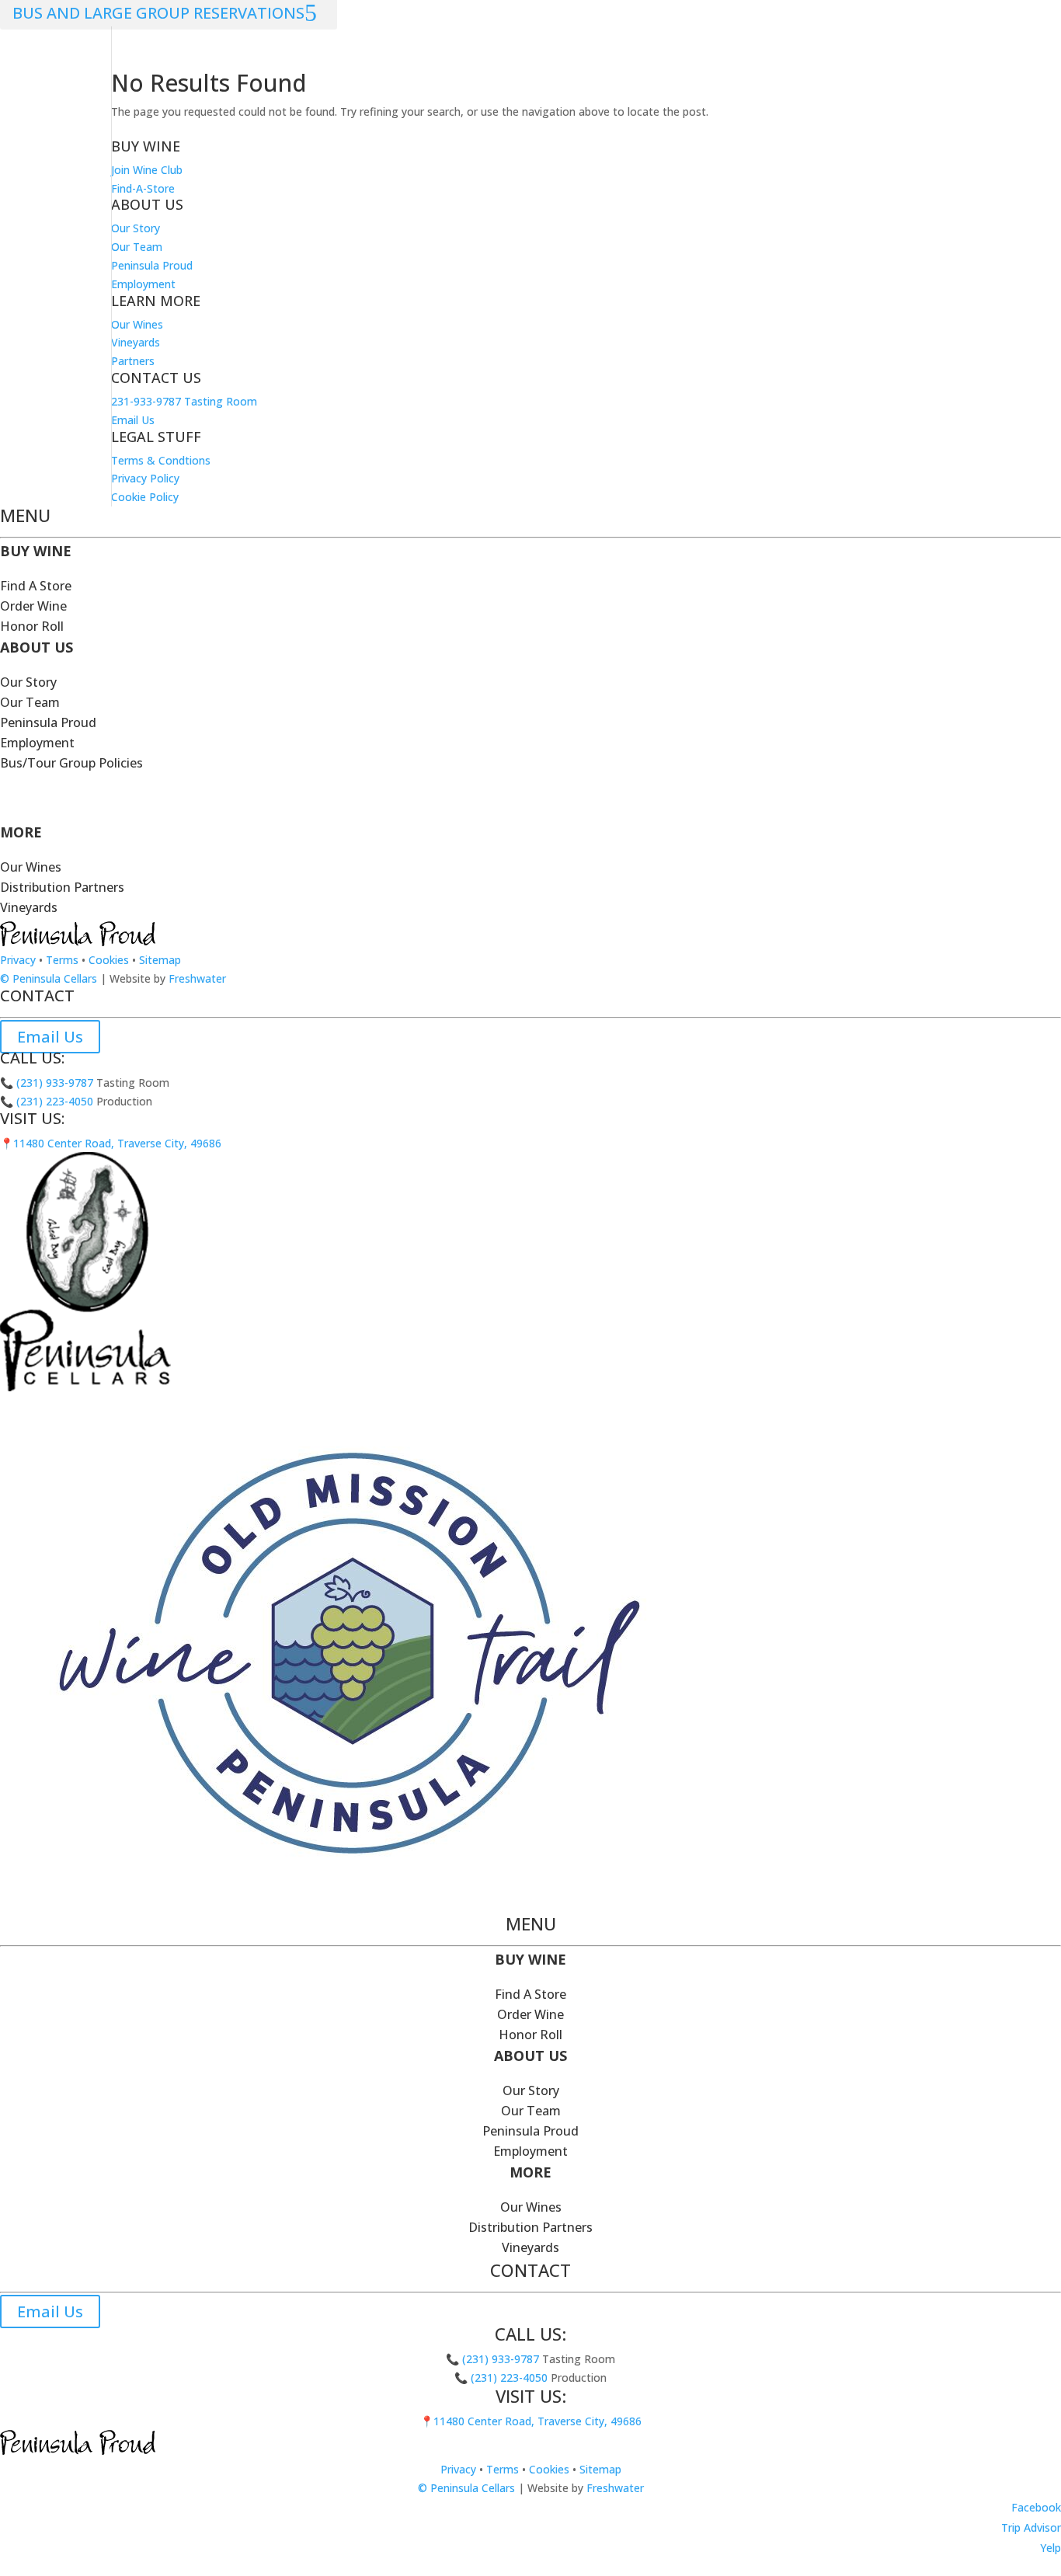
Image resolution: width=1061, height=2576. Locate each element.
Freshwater (197, 978)
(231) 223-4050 (53, 1101)
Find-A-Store (143, 188)
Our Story (136, 228)
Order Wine (33, 606)
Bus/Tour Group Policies (71, 763)
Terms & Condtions (161, 460)
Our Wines (137, 324)
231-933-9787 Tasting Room (184, 401)
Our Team (137, 247)
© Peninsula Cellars (49, 978)
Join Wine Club (147, 170)
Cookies (109, 960)
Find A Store (36, 586)
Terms (62, 960)
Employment (143, 284)
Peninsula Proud (152, 265)
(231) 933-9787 (53, 1083)
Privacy (18, 960)
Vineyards (136, 342)
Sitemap (160, 960)
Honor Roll (32, 626)
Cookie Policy (145, 497)
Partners (133, 361)
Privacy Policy (145, 478)
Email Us (133, 420)
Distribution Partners (62, 887)
